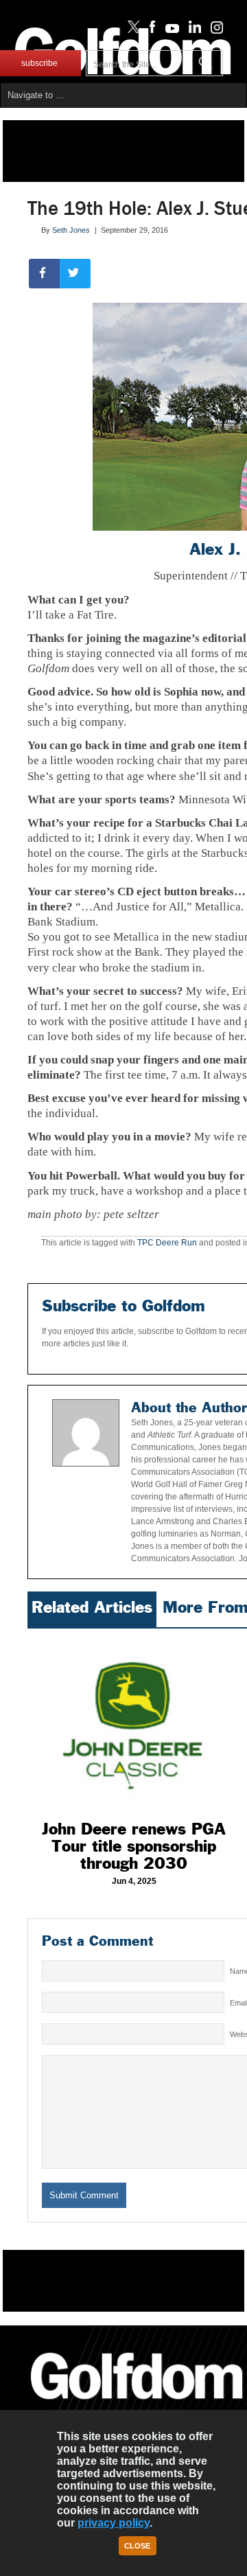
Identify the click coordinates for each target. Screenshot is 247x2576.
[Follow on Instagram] (213, 30)
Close (137, 2546)
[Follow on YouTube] (169, 30)
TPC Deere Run (167, 1243)
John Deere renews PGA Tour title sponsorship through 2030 (134, 1846)
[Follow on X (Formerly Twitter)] (131, 30)
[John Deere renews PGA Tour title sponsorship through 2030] (134, 1721)
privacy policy (114, 2523)
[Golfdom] (137, 2405)
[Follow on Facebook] (150, 30)
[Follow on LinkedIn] (192, 30)
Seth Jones (71, 230)
